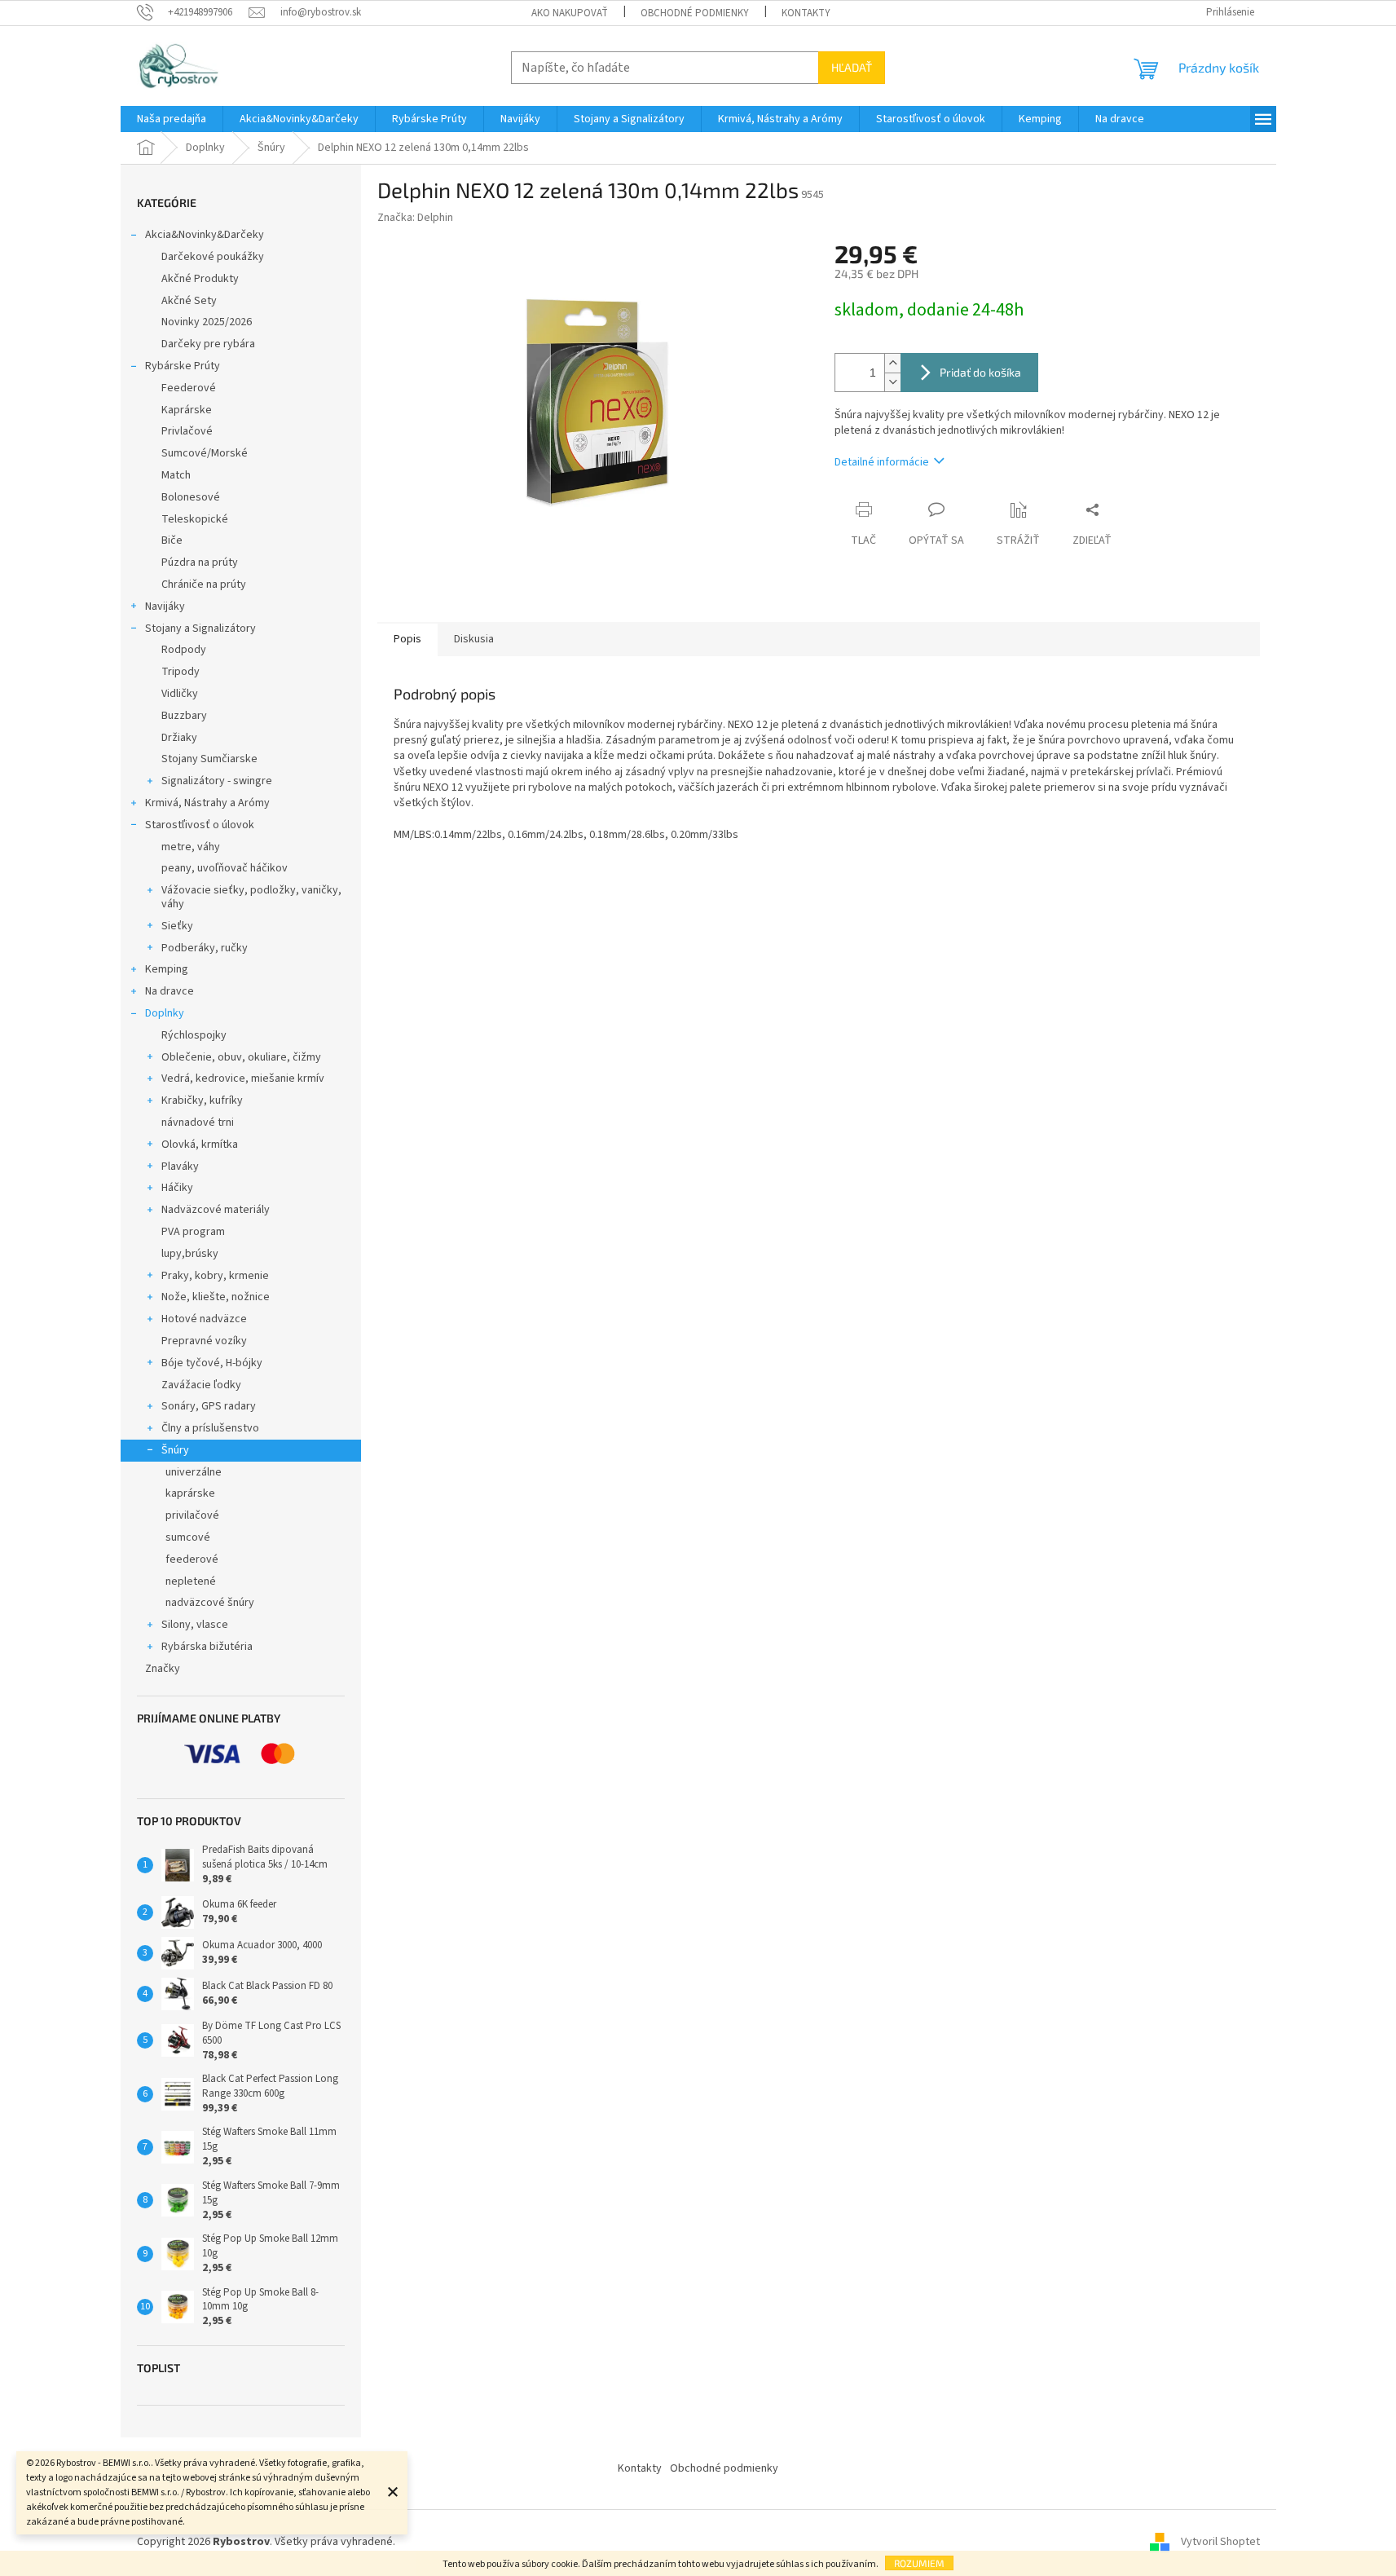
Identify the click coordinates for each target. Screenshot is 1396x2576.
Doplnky (165, 1013)
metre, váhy (191, 847)
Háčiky (177, 1188)
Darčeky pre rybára (208, 344)
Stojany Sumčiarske (209, 759)
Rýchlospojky (194, 1035)
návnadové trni (198, 1123)
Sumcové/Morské (205, 453)
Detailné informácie (882, 462)
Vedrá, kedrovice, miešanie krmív (243, 1078)
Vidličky (180, 694)
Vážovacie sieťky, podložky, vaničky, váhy (251, 897)
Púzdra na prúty (200, 562)
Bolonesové (191, 497)
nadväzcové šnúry (210, 1603)
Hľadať (852, 67)
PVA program (193, 1232)
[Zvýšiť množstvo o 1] (892, 363)
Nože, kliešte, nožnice (216, 1297)
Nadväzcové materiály (216, 1210)
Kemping (167, 969)
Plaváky (180, 1167)
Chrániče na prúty (204, 584)
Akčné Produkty (200, 279)
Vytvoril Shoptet (1220, 2543)
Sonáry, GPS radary (209, 1406)
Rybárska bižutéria (207, 1647)
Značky (163, 1669)
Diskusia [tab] (474, 639)
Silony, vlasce (195, 1625)
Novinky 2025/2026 (207, 322)
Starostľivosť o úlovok (200, 825)
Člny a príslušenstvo (210, 1428)
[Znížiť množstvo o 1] (892, 382)
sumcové (188, 1537)
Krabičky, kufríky (202, 1101)
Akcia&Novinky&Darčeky (205, 235)
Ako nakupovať (570, 13)
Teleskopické (195, 519)
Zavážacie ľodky (201, 1385)
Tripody (181, 672)
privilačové (192, 1515)
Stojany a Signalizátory (200, 629)
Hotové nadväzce (204, 1319)
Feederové (189, 388)
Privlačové (187, 431)
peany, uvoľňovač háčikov (225, 868)
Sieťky (177, 926)
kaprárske (190, 1493)
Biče (172, 540)
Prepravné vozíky (204, 1341)
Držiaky (179, 738)
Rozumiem (919, 2563)
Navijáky (165, 607)
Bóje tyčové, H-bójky (212, 1363)
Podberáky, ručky (205, 948)
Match (176, 475)
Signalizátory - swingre (217, 781)
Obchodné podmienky (695, 13)
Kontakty (806, 13)
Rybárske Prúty (183, 366)
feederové (192, 1559)
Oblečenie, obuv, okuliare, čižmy (241, 1057)
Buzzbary (184, 716)
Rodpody (184, 650)
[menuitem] (172, 119)
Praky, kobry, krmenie (215, 1276)
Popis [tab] (407, 639)
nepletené (191, 1581)
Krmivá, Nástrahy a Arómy (207, 803)
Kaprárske (187, 410)
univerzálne (194, 1472)
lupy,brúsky (190, 1254)
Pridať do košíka (980, 372)
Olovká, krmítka (200, 1145)
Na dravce (170, 991)
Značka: (415, 218)
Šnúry (175, 1450)
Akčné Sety (189, 301)
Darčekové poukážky (213, 257)
